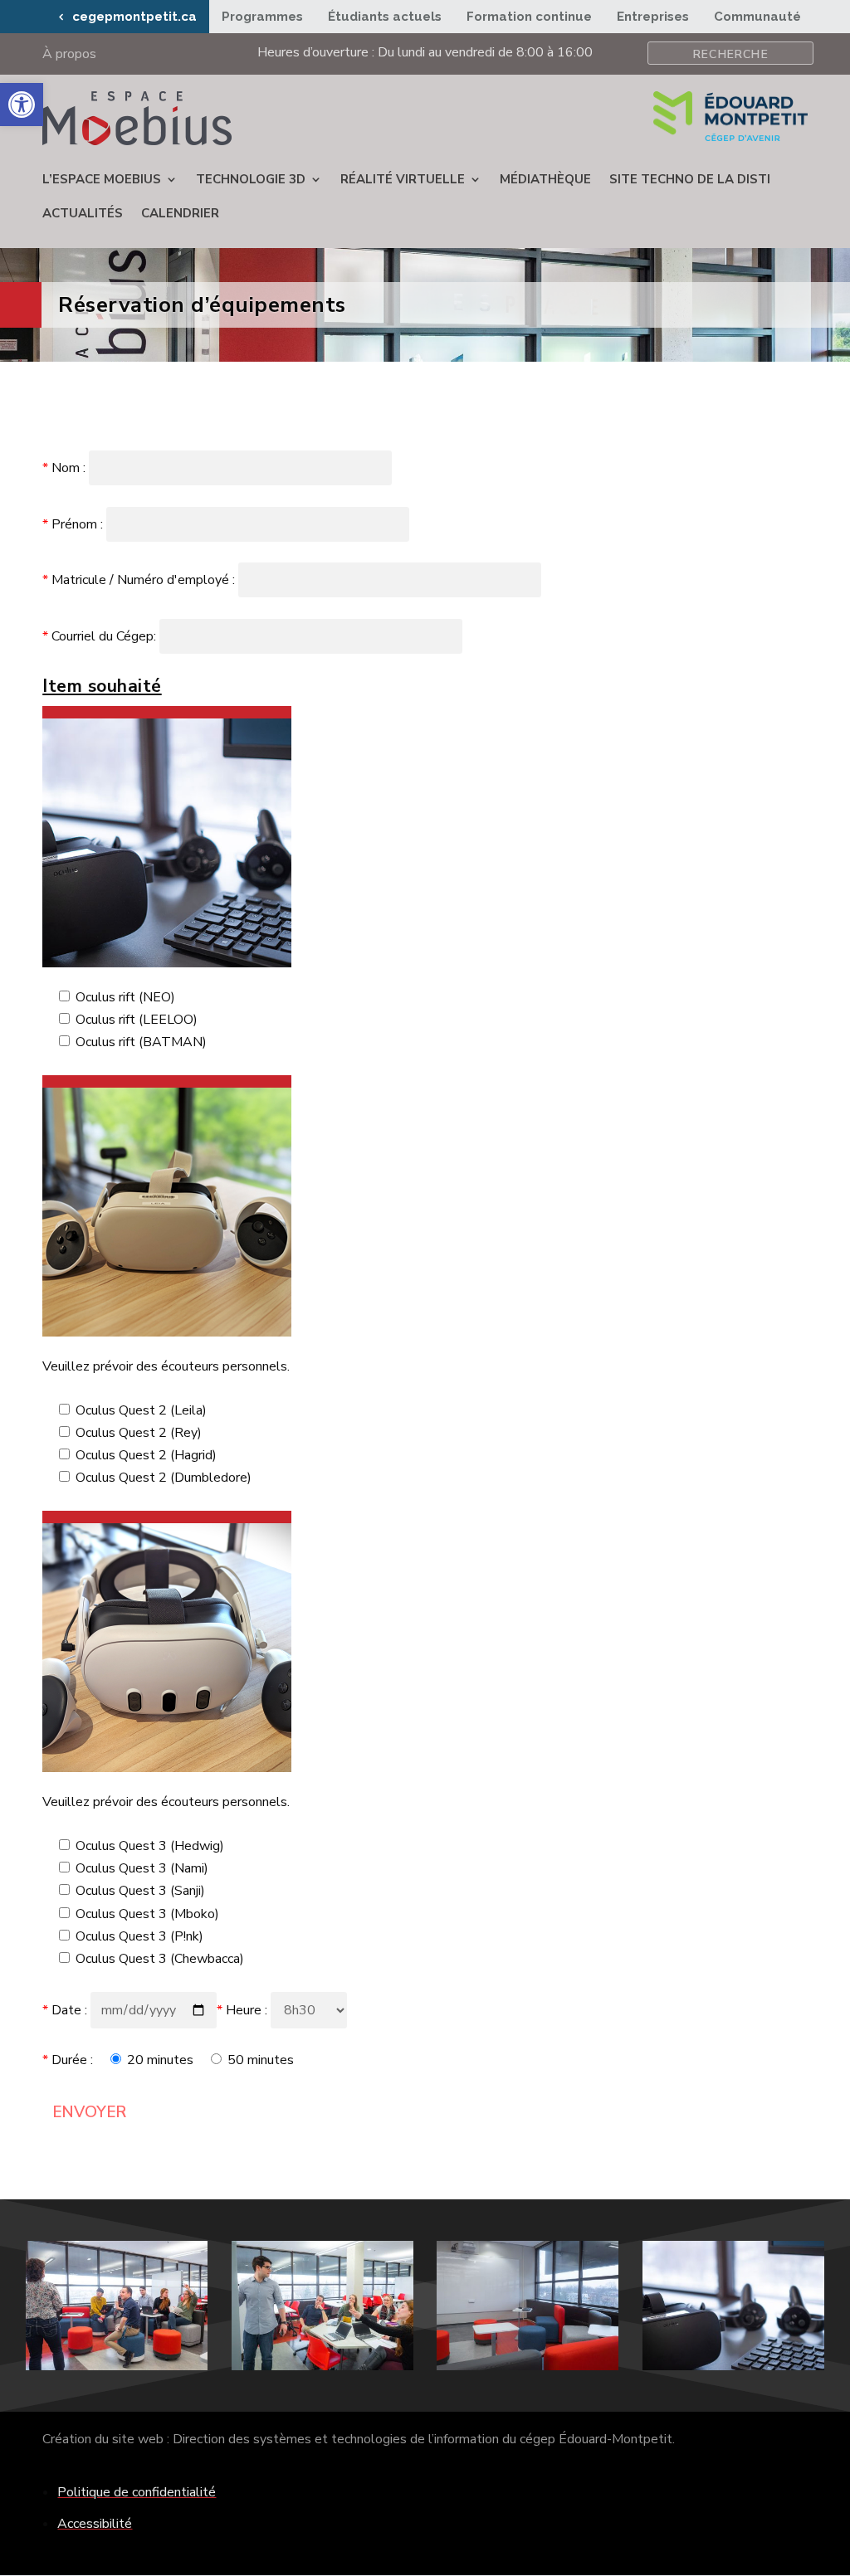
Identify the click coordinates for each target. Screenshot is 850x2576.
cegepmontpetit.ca (134, 17)
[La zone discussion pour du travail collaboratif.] (528, 2366)
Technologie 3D (251, 179)
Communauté (757, 17)
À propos (69, 56)
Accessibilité (95, 2524)
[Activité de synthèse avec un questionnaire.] (117, 2366)
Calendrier (180, 213)
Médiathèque (545, 179)
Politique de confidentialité (137, 2492)
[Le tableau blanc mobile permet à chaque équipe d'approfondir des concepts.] (322, 2366)
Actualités (83, 213)
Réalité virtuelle (403, 179)
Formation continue (529, 17)
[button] (22, 105)
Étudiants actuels (385, 17)
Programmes (262, 17)
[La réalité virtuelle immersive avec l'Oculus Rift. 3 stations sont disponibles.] (733, 2366)
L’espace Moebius (102, 179)
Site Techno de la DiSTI (690, 179)
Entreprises (653, 17)
